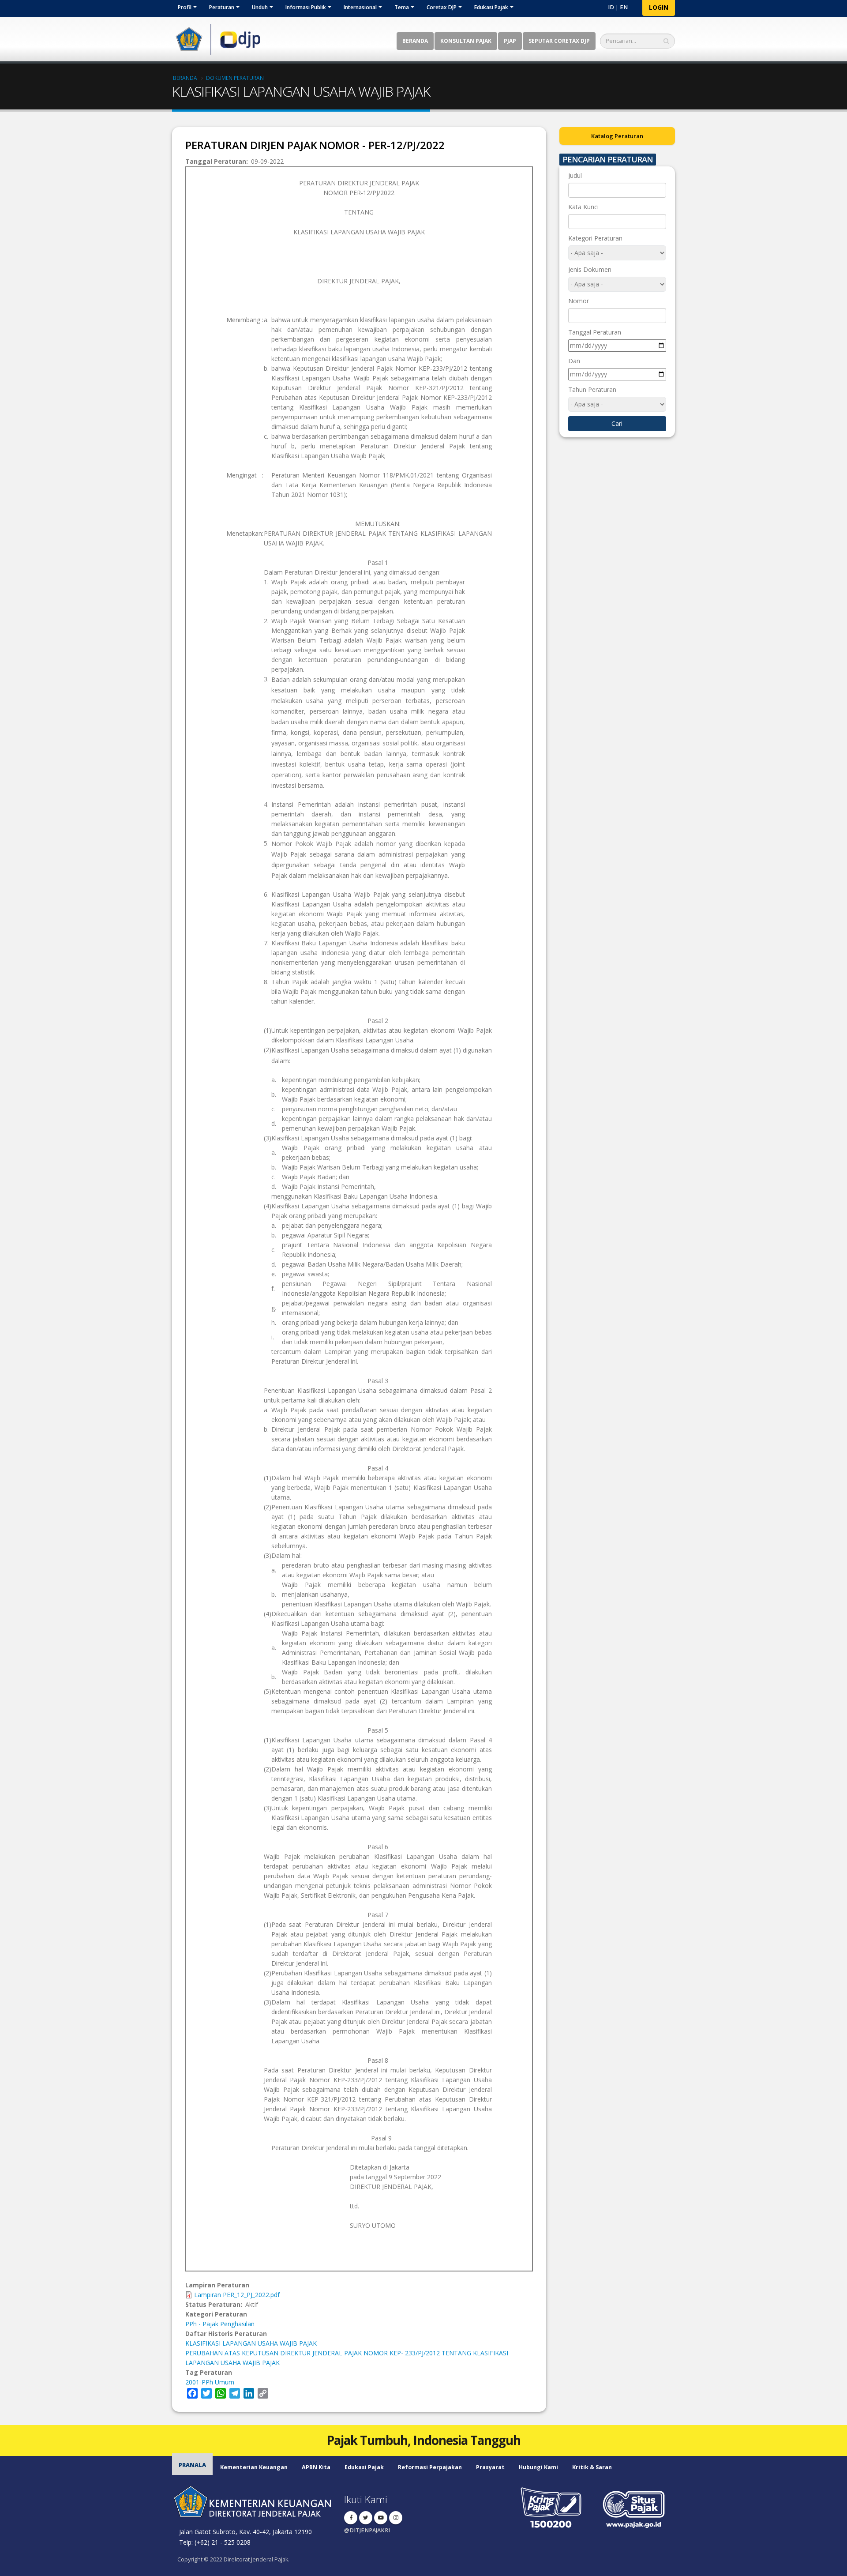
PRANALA (192, 2465)
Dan (574, 361)
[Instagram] (396, 2518)
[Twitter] (366, 2518)
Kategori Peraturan (595, 238)
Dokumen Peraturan (235, 78)
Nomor (579, 301)
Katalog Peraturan (617, 136)
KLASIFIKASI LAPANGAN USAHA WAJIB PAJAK (251, 2343)
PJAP (510, 41)
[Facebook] (351, 2518)
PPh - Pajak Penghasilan (220, 2324)
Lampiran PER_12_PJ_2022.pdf (237, 2295)
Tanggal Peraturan (595, 332)
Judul (575, 175)
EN (624, 7)
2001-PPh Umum (210, 2382)
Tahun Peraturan (592, 389)
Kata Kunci (583, 207)
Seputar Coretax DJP (559, 41)
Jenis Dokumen (590, 269)
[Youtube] (381, 2518)
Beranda (415, 41)
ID (611, 7)
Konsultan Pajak (466, 41)
